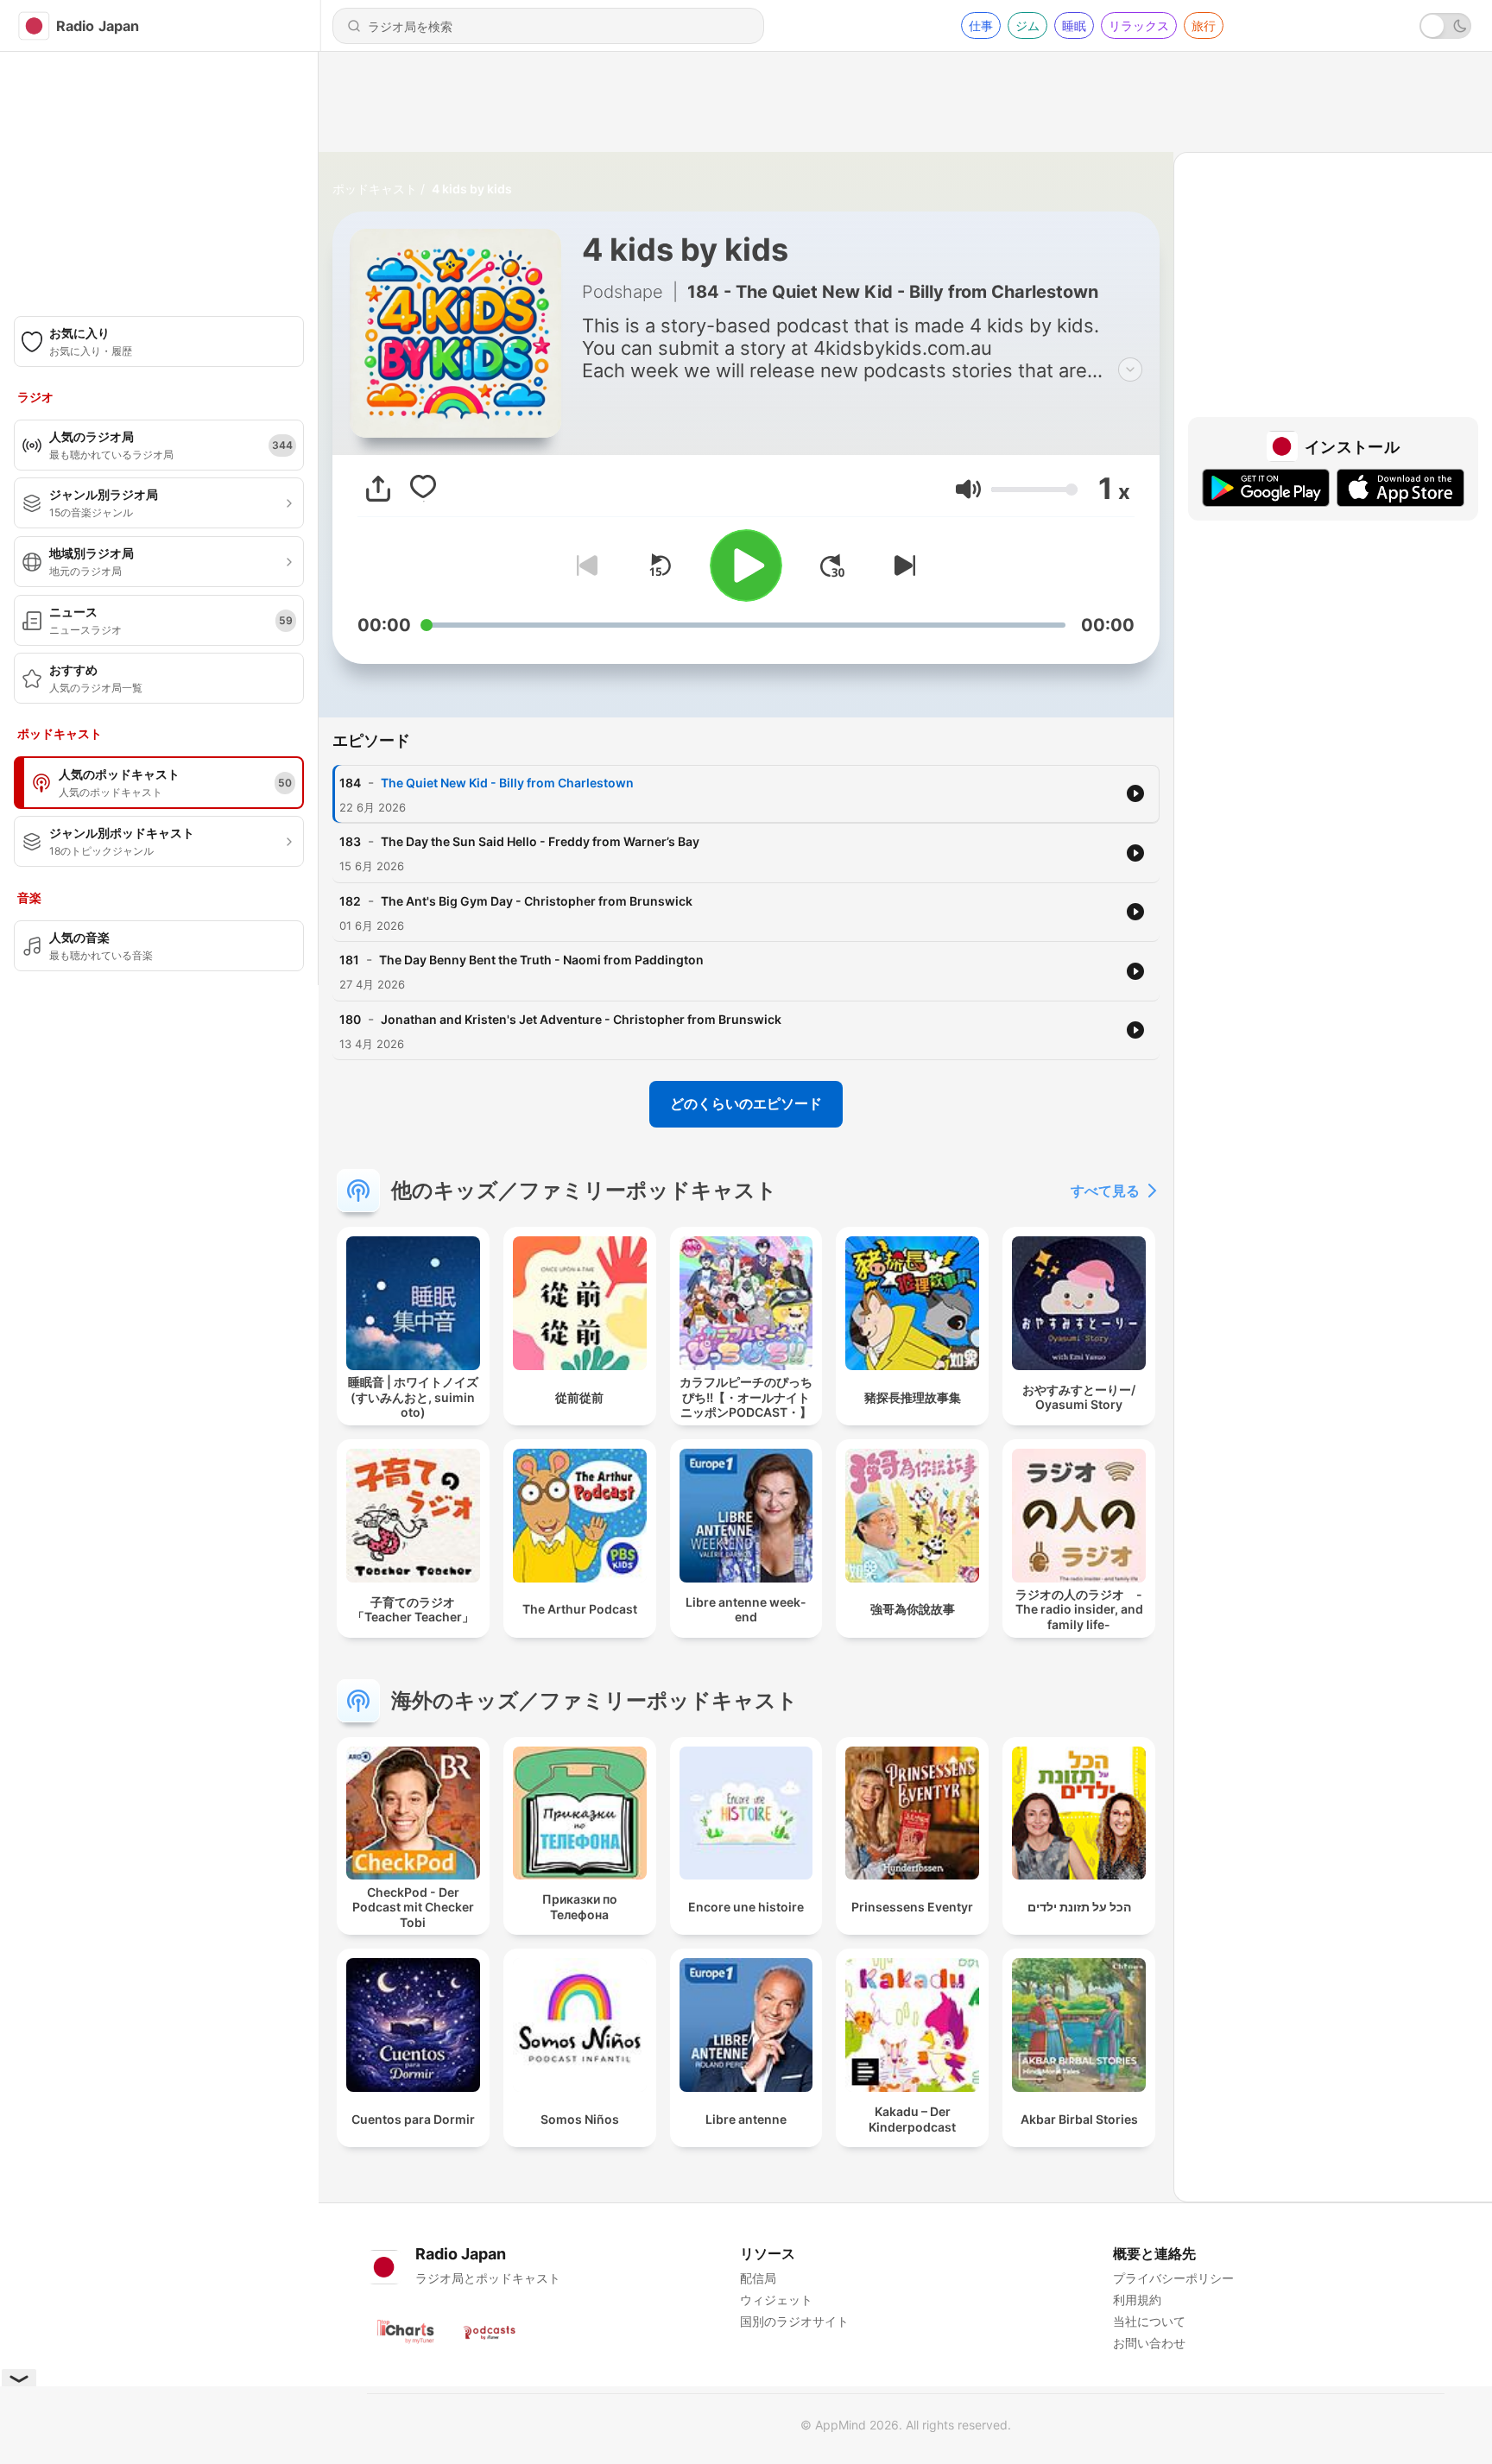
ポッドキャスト (375, 189)
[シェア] (378, 489)
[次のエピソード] (901, 565)
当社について (1149, 2321)
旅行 (1204, 25)
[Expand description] (1130, 370)
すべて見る (1105, 1191)
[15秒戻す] (660, 565)
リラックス (1139, 25)
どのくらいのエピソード (746, 1103)
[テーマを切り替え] (1445, 26)
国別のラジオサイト (794, 2321)
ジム (1027, 25)
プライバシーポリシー (1173, 2278)
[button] (968, 489)
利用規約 (1137, 2300)
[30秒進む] (832, 565)
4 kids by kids (472, 189)
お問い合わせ (1149, 2343)
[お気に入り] (423, 489)
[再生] (746, 565)
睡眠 (1074, 25)
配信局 (758, 2278)
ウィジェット (776, 2300)
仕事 (981, 25)
